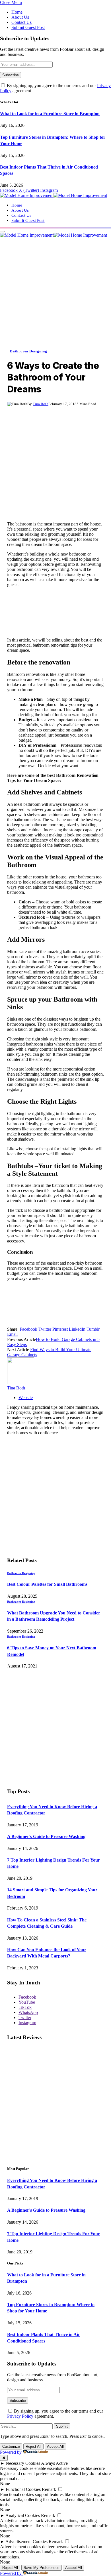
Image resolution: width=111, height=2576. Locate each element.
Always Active (54, 2463)
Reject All (33, 2446)
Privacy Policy (20, 2416)
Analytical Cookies (23, 2515)
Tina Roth (41, 404)
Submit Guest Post (28, 27)
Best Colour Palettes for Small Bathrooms (47, 1584)
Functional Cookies (23, 2489)
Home (17, 12)
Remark (49, 2489)
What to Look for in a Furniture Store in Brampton (50, 114)
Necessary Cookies (23, 2463)
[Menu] (2, 232)
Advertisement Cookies (26, 2542)
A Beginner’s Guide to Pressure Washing (46, 1836)
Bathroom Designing (29, 351)
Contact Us (21, 22)
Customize (11, 2446)
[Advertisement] (55, 293)
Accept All (55, 2446)
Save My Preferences (42, 2568)
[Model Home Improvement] (54, 195)
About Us (20, 17)
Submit (62, 2426)
